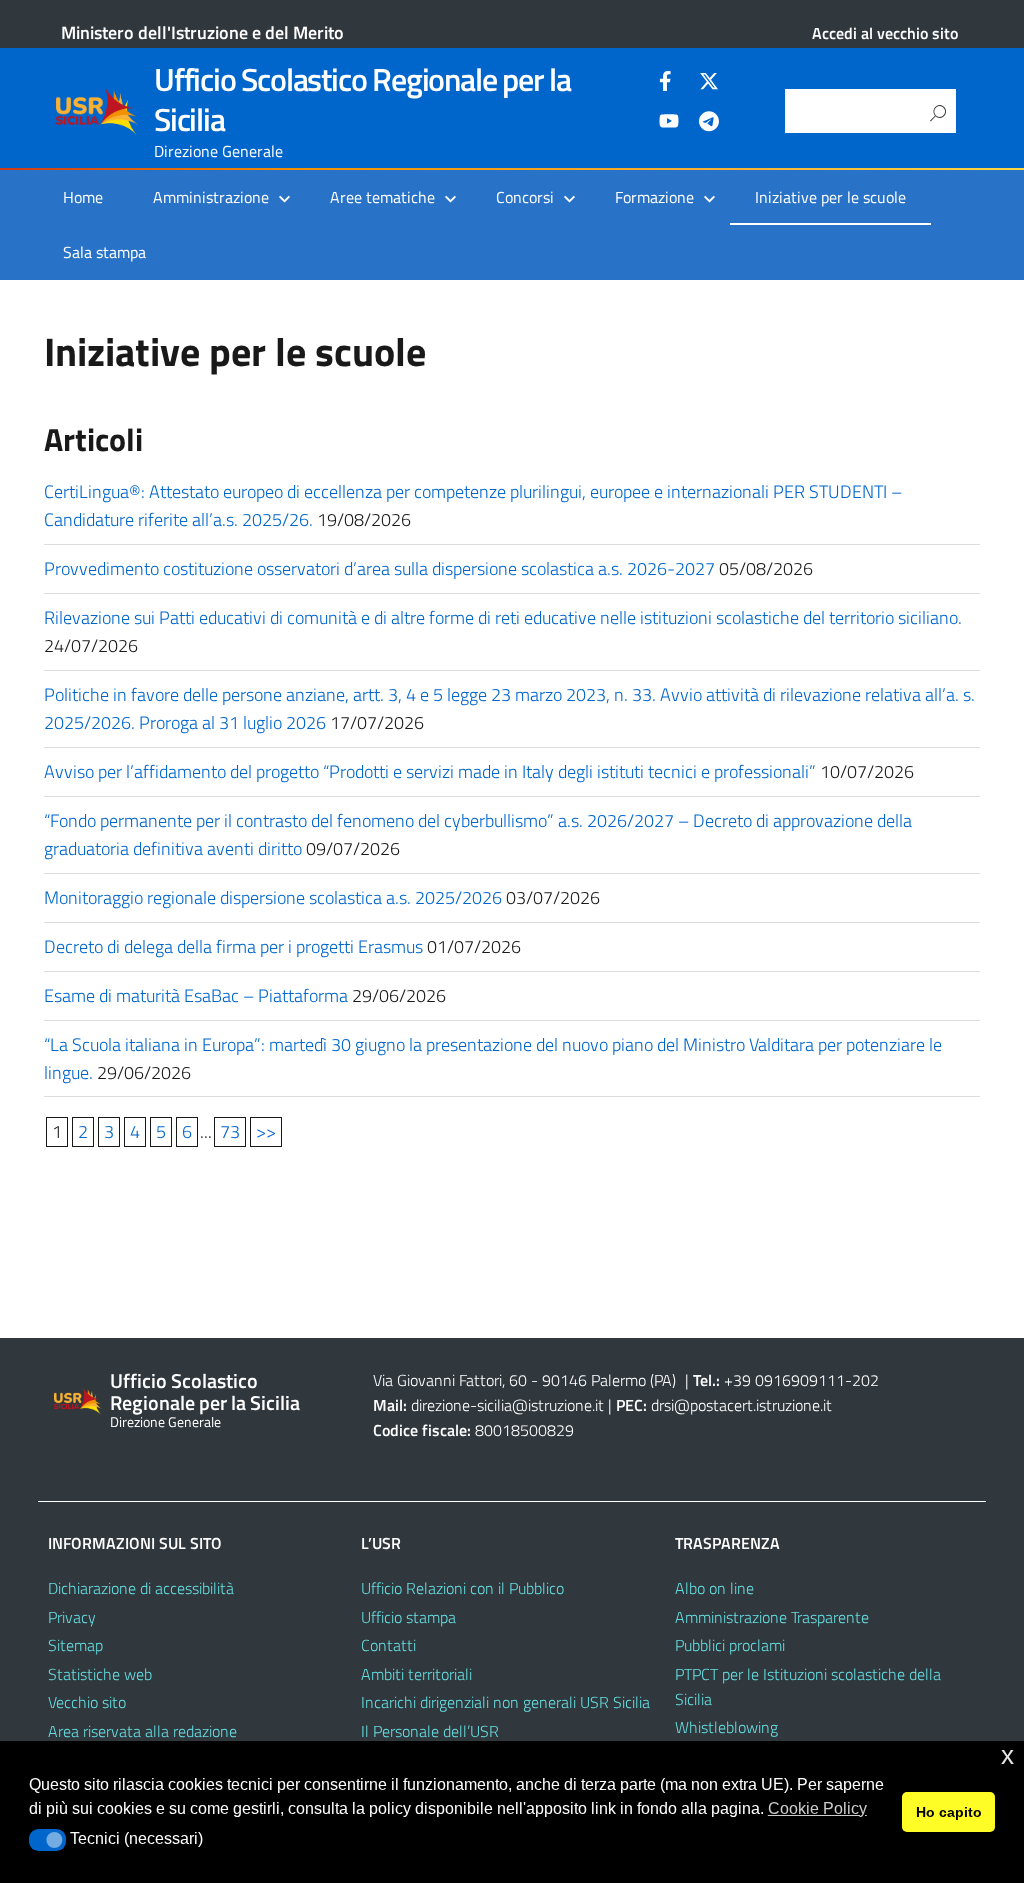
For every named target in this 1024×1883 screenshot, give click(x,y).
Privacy (72, 1617)
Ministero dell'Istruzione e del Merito (202, 32)
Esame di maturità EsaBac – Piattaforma (196, 995)
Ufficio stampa (408, 1617)
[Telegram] (709, 124)
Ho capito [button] (949, 1812)
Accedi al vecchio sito (885, 33)
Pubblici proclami (730, 1645)
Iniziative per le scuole (830, 197)
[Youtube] (669, 124)
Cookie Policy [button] (817, 1808)
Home (83, 197)
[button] (47, 1840)
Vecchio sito (87, 1702)
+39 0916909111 (784, 1380)
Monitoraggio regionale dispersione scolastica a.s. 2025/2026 (273, 897)
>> (266, 1131)
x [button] (1007, 1755)
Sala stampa (104, 252)
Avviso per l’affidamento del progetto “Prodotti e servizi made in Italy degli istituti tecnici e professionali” (430, 771)
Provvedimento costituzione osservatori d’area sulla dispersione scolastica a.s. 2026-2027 (379, 568)
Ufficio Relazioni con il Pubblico (462, 1588)
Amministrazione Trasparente (772, 1617)
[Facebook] (669, 84)
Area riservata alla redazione (142, 1731)
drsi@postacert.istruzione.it (741, 1405)
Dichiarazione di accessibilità (141, 1588)
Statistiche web (100, 1674)
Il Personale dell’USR (430, 1731)
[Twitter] (709, 84)
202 (865, 1380)
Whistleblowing (726, 1727)
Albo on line (714, 1588)
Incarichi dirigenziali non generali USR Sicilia (505, 1702)
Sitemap (75, 1645)
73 (230, 1131)
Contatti (388, 1645)
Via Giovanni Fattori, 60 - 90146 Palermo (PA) (524, 1380)
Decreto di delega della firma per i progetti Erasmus (233, 946)
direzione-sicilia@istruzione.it (507, 1405)
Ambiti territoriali (416, 1674)
